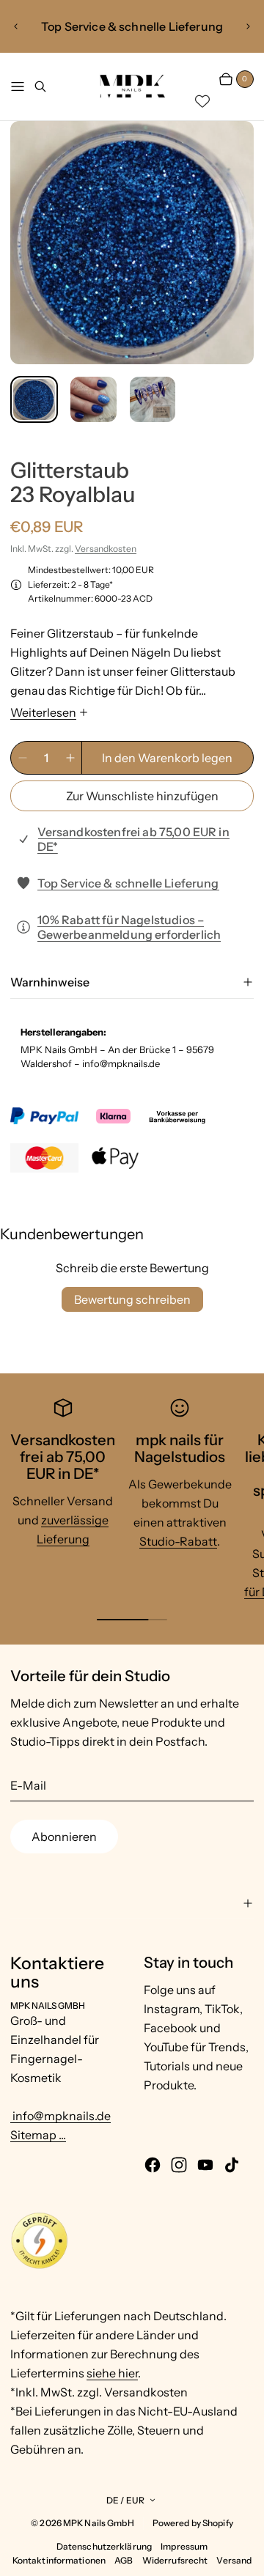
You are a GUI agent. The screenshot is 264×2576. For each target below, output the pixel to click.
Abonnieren (64, 1837)
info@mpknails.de (60, 2116)
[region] (132, 26)
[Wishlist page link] (202, 101)
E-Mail (28, 1785)
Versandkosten (106, 549)
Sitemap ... (38, 2135)
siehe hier (112, 2373)
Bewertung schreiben (132, 1299)
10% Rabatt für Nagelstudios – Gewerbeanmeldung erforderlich (129, 927)
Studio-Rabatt (178, 1541)
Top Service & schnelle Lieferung (128, 883)
